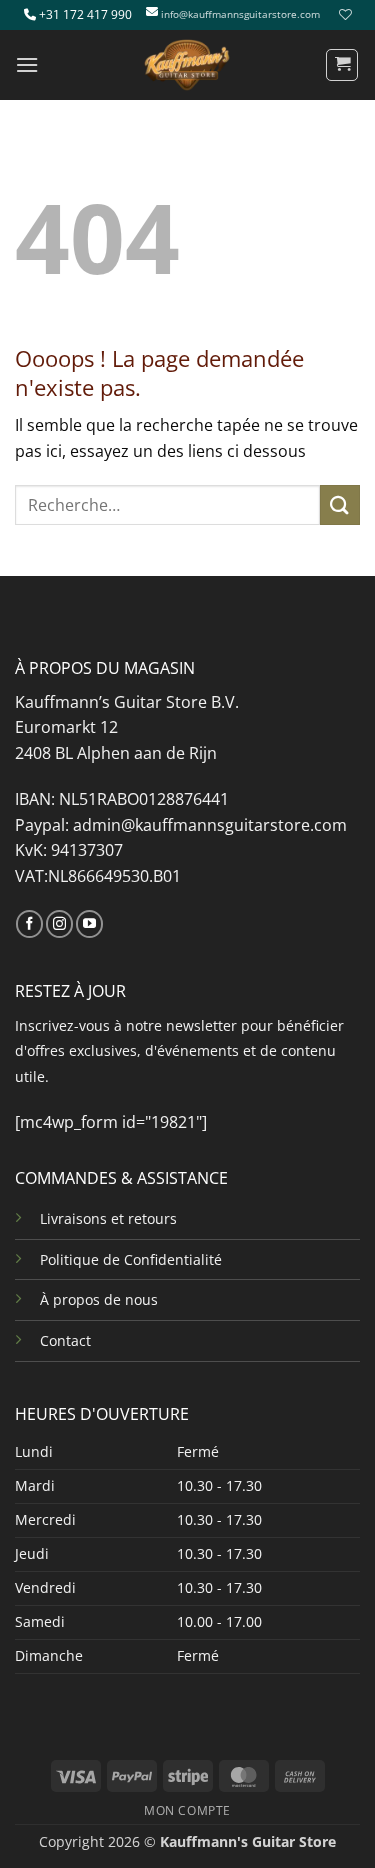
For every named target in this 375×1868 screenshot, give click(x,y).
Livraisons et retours (108, 1218)
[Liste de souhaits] (343, 14)
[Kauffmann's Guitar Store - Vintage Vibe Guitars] (188, 65)
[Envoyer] (340, 504)
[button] (27, 64)
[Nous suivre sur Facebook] (29, 924)
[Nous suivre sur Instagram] (59, 924)
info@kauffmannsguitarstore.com (240, 14)
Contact (65, 1340)
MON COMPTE (187, 1810)
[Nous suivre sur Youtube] (89, 924)
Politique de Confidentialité (131, 1259)
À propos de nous (99, 1299)
